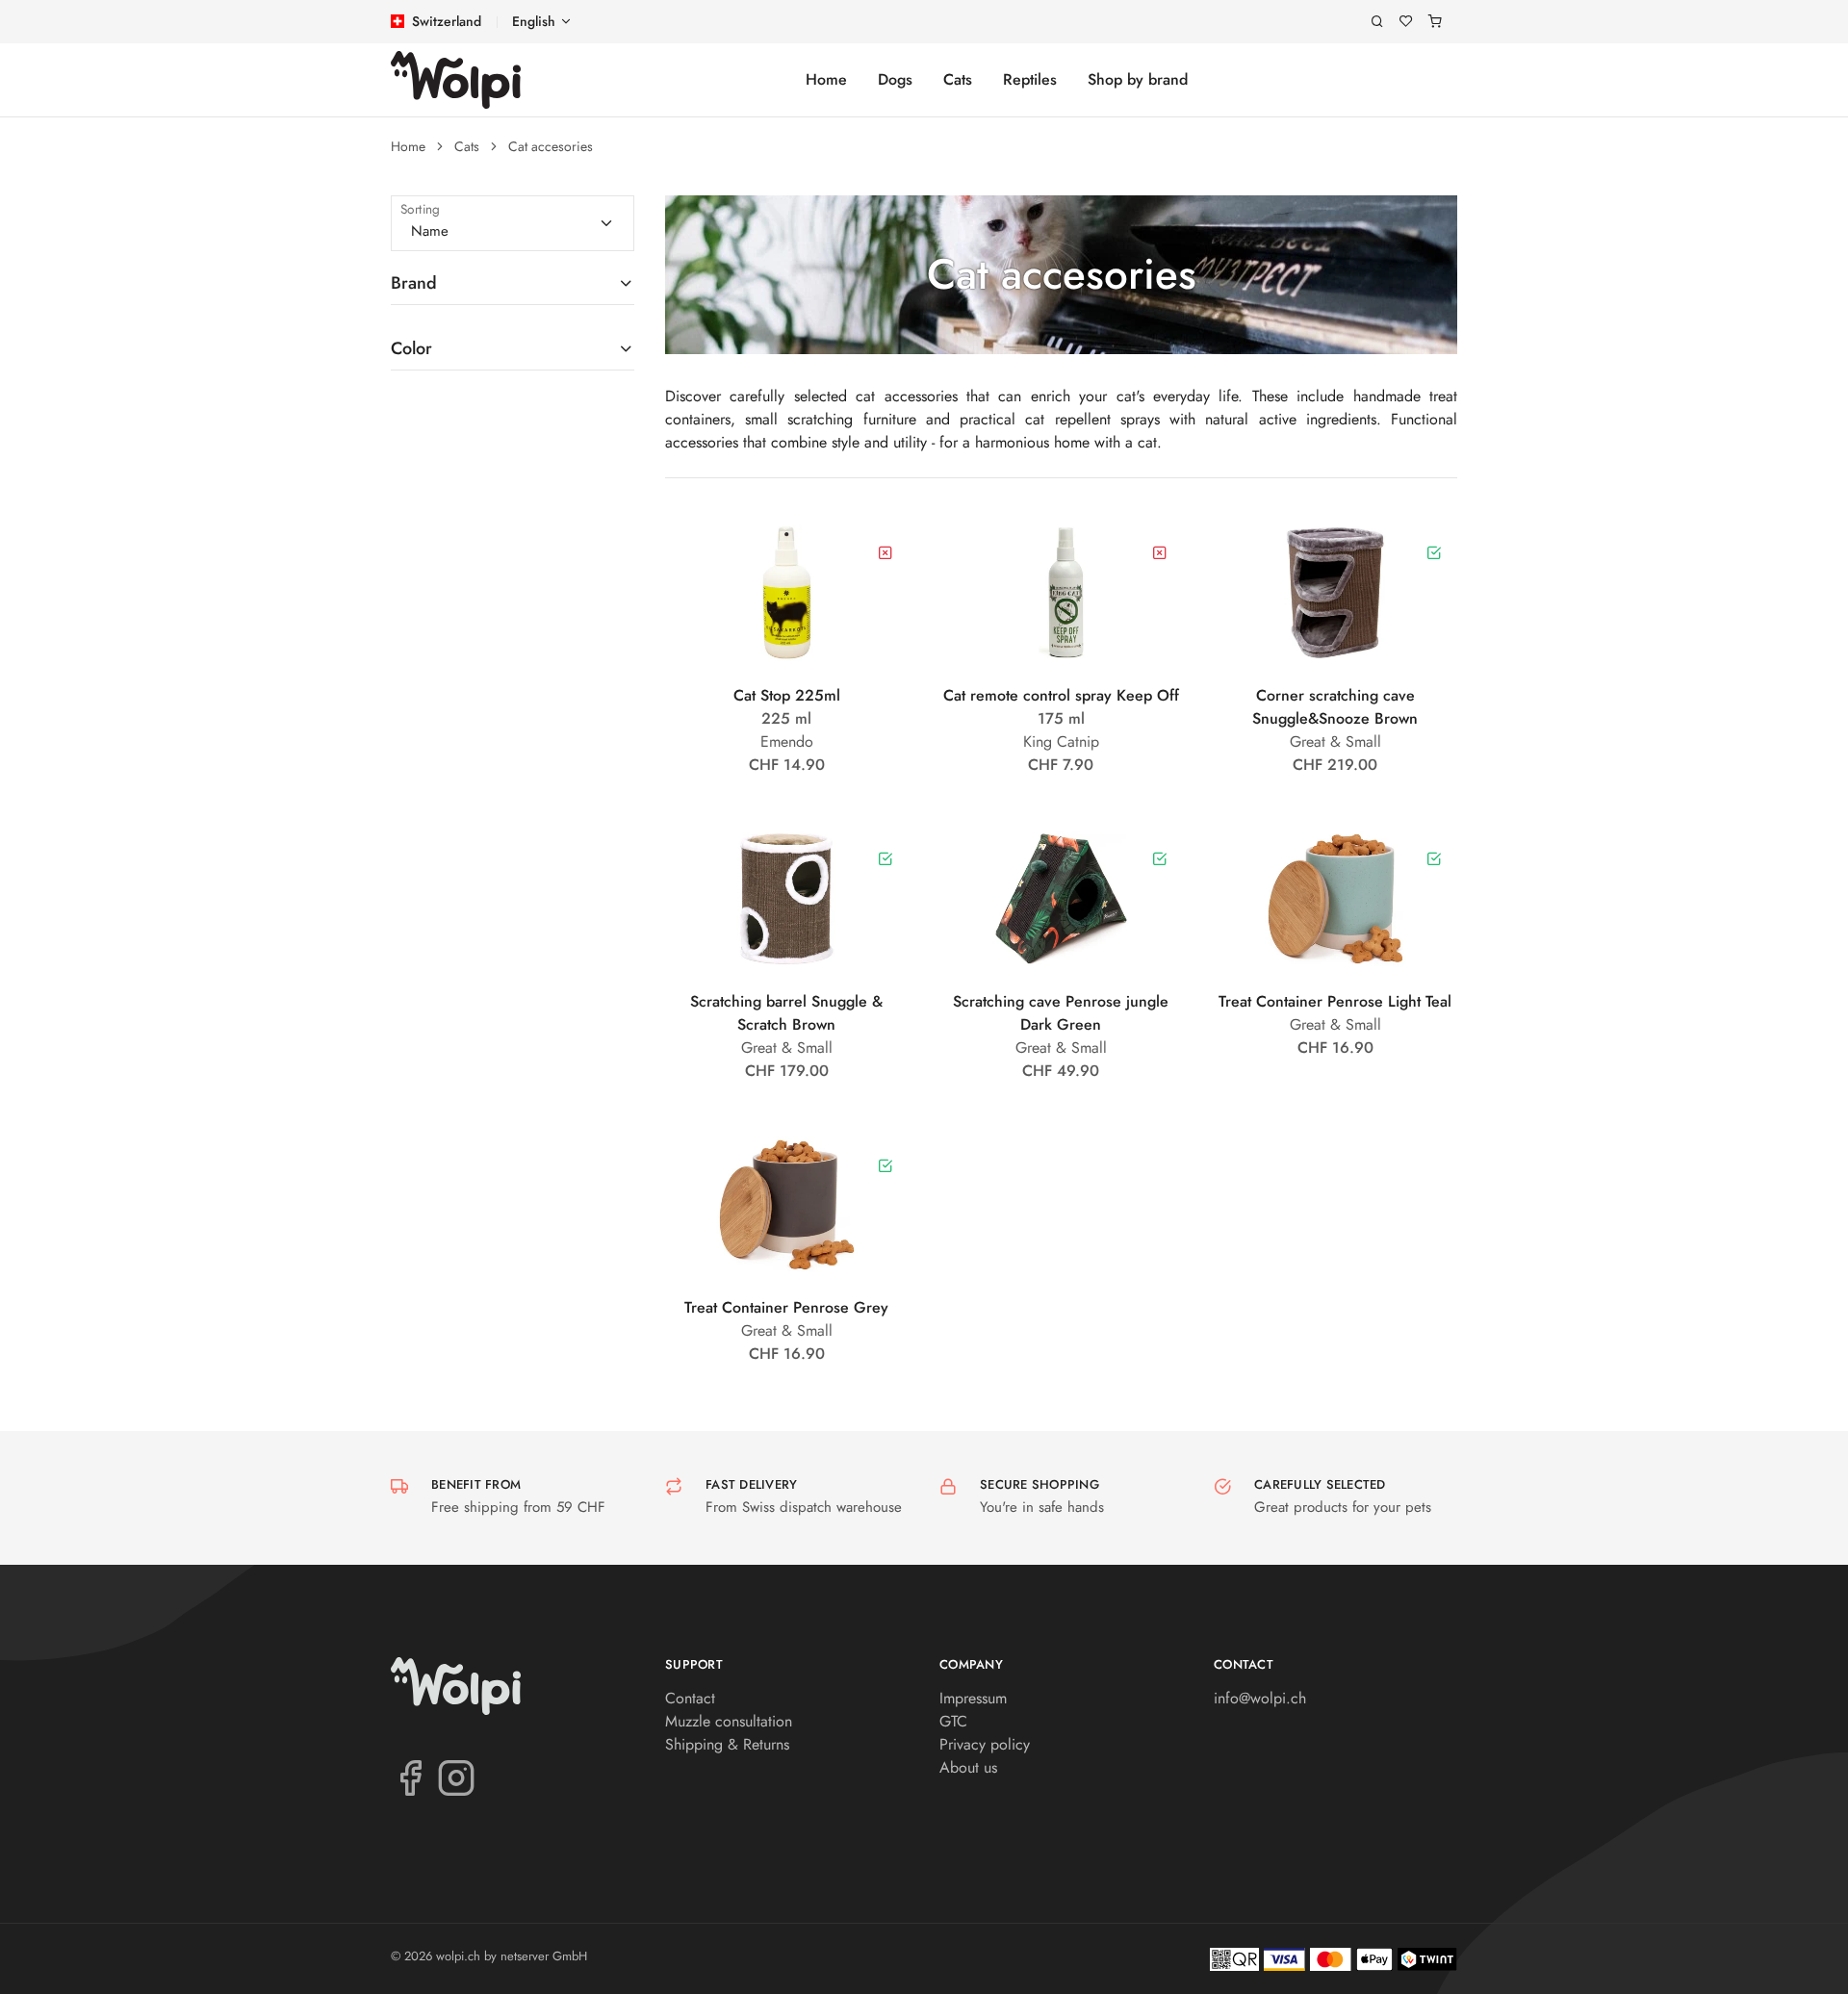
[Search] (1377, 22)
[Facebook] (410, 1777)
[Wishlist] (1406, 22)
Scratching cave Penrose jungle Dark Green (1061, 1013)
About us (968, 1767)
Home (826, 79)
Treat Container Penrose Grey (786, 1307)
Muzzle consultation (729, 1721)
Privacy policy (985, 1744)
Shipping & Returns (727, 1744)
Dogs (895, 79)
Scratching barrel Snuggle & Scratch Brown (786, 1013)
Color (411, 348)
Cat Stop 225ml (787, 695)
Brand (414, 283)
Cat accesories (551, 146)
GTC (953, 1721)
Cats (958, 79)
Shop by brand (1138, 79)
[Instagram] (456, 1777)
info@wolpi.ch (1260, 1698)
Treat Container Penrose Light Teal (1335, 1001)
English (534, 21)
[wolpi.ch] (456, 80)
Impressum (973, 1698)
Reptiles (1030, 79)
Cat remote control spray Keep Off (1061, 695)
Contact (690, 1698)
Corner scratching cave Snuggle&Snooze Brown (1335, 707)
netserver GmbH (544, 1956)
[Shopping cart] (1435, 22)
